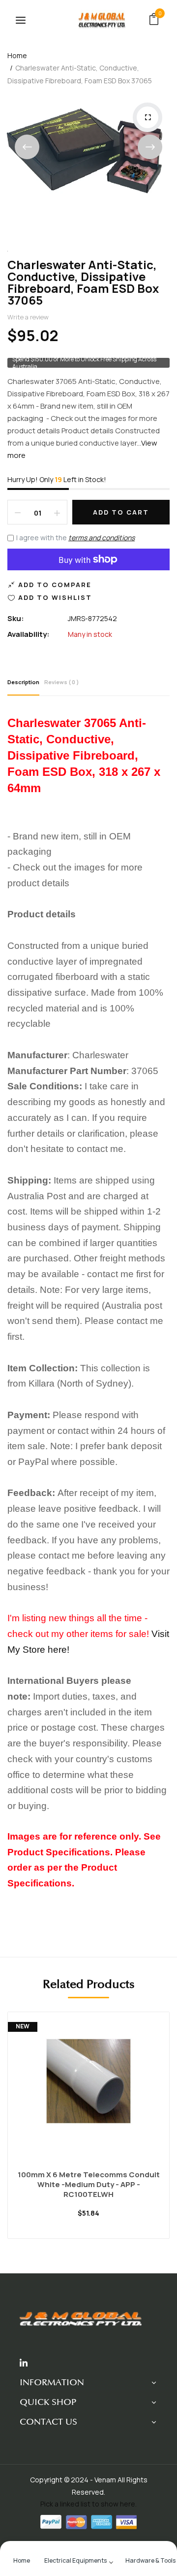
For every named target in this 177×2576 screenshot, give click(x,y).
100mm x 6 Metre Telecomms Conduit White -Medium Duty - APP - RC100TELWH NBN (89, 2185)
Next (150, 147)
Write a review (28, 317)
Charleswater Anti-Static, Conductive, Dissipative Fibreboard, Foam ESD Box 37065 (83, 282)
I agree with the (75, 538)
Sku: (16, 618)
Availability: (29, 634)
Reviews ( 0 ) (62, 682)
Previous (27, 147)
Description (23, 682)
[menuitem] (22, 2559)
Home (17, 55)
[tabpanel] (88, 2133)
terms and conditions (102, 538)
